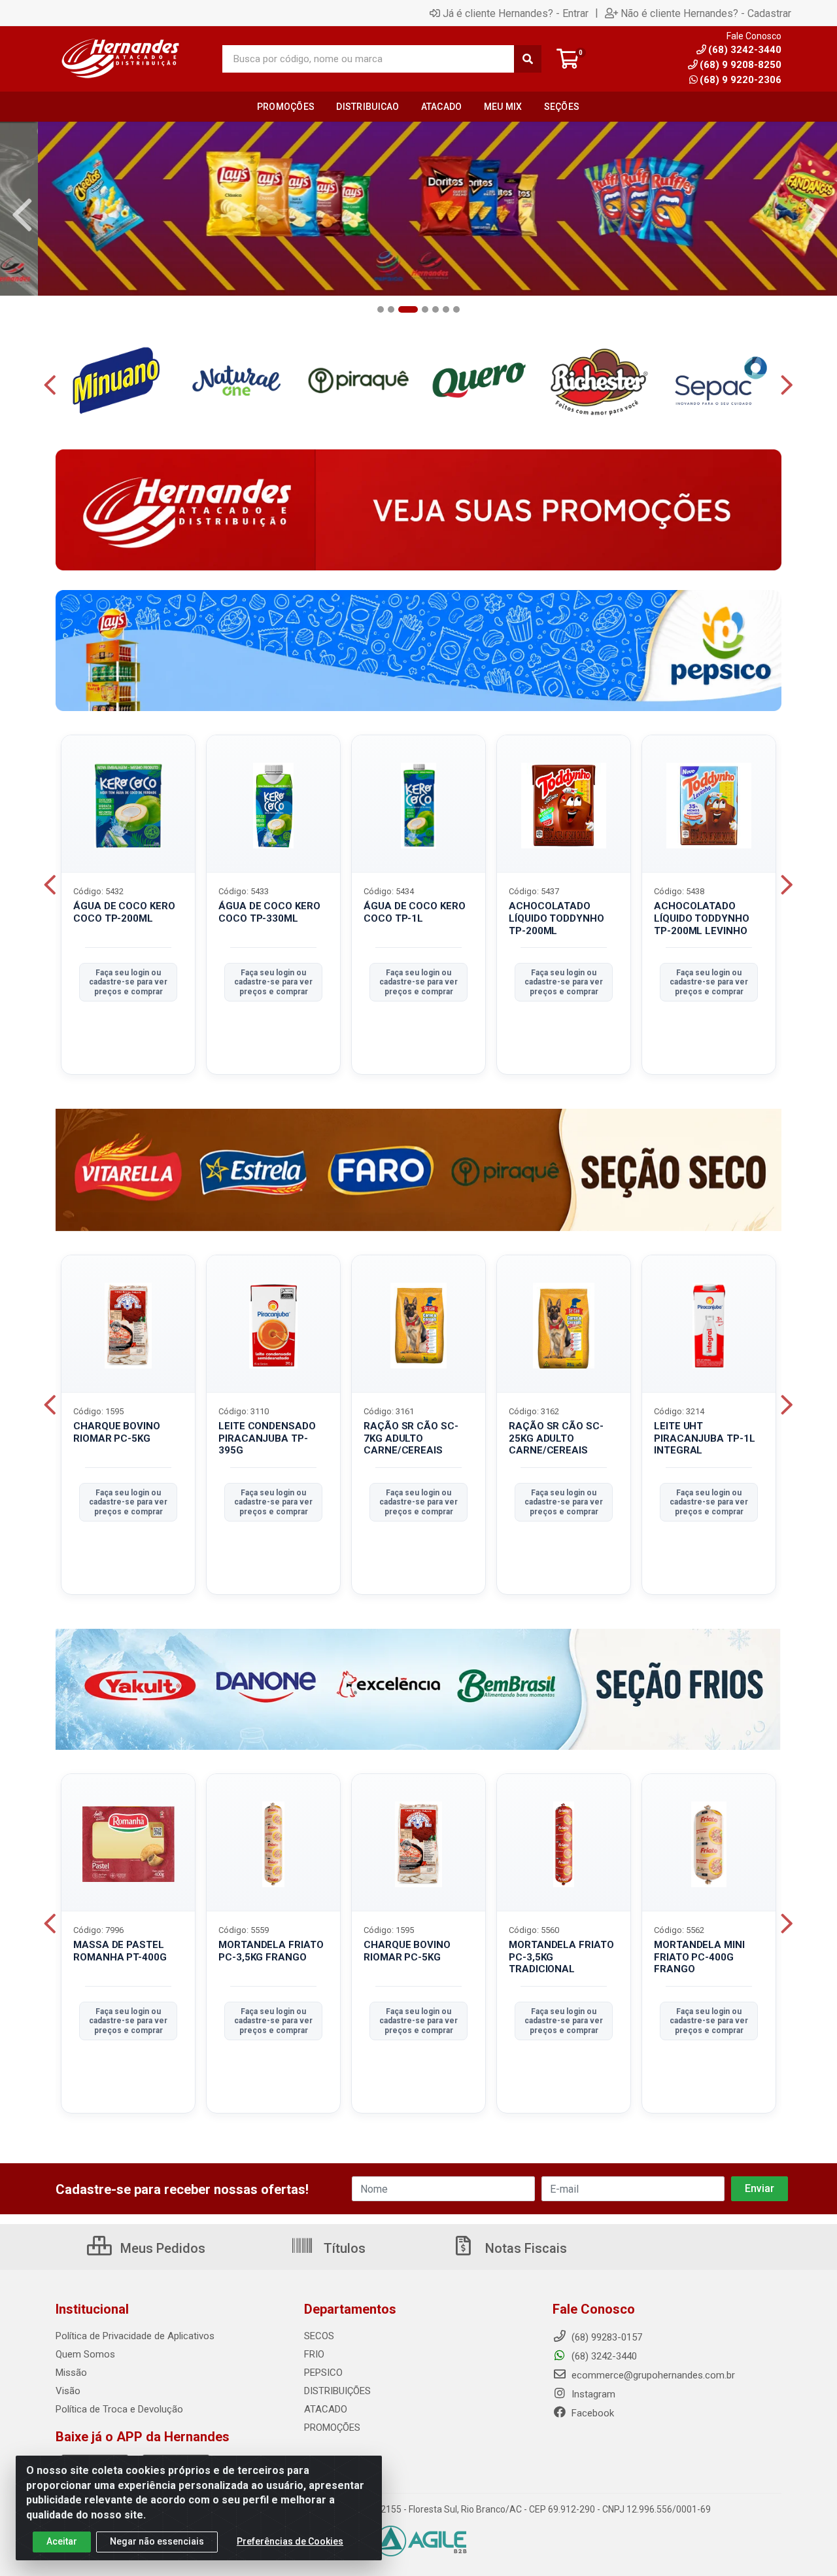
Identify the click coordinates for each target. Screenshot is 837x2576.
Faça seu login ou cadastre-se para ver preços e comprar (128, 982)
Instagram (592, 2394)
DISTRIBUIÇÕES (337, 2391)
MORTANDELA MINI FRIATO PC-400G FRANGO (699, 1957)
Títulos (343, 2248)
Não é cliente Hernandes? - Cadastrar (706, 13)
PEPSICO (323, 2373)
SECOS (319, 2336)
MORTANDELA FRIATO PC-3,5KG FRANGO (271, 1951)
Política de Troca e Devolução (119, 2409)
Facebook (591, 2413)
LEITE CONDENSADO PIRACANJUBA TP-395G (267, 1438)
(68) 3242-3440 (603, 2356)
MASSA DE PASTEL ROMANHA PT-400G (120, 1951)
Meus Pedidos (161, 2248)
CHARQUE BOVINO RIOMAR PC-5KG (117, 1432)
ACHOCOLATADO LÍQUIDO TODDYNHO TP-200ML (556, 918)
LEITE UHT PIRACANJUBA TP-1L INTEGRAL (705, 1438)
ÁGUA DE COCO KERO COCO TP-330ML (269, 912)
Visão (68, 2391)
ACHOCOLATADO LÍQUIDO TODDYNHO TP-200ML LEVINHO (702, 918)
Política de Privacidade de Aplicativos (135, 2336)
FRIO (314, 2354)
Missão (71, 2373)
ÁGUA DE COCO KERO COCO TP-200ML (124, 912)
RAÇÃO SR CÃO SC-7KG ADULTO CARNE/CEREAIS (411, 1438)
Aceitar (62, 2541)
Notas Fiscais (524, 2248)
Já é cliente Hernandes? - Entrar (516, 13)
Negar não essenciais (157, 2541)
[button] (381, 309)
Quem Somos (85, 2354)
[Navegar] (22, 215)
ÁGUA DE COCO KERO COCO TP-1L (415, 912)
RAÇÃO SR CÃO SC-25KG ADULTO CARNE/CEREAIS (556, 1438)
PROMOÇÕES (332, 2428)
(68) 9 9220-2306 (741, 80)
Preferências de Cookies (290, 2541)
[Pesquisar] (528, 59)
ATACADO (326, 2409)
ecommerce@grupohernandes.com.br (652, 2375)
